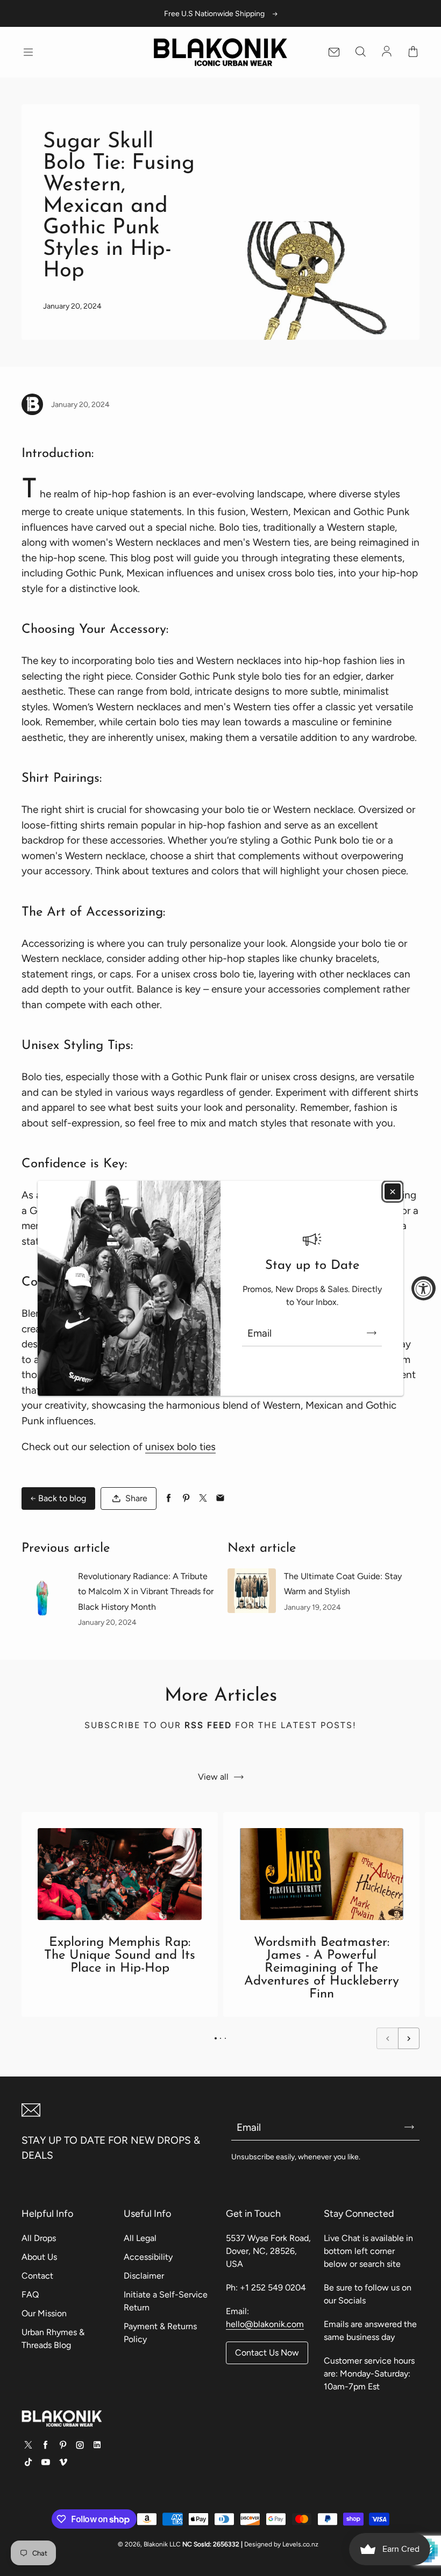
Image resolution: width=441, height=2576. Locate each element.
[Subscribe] (372, 1333)
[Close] (393, 1191)
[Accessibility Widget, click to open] (424, 1288)
